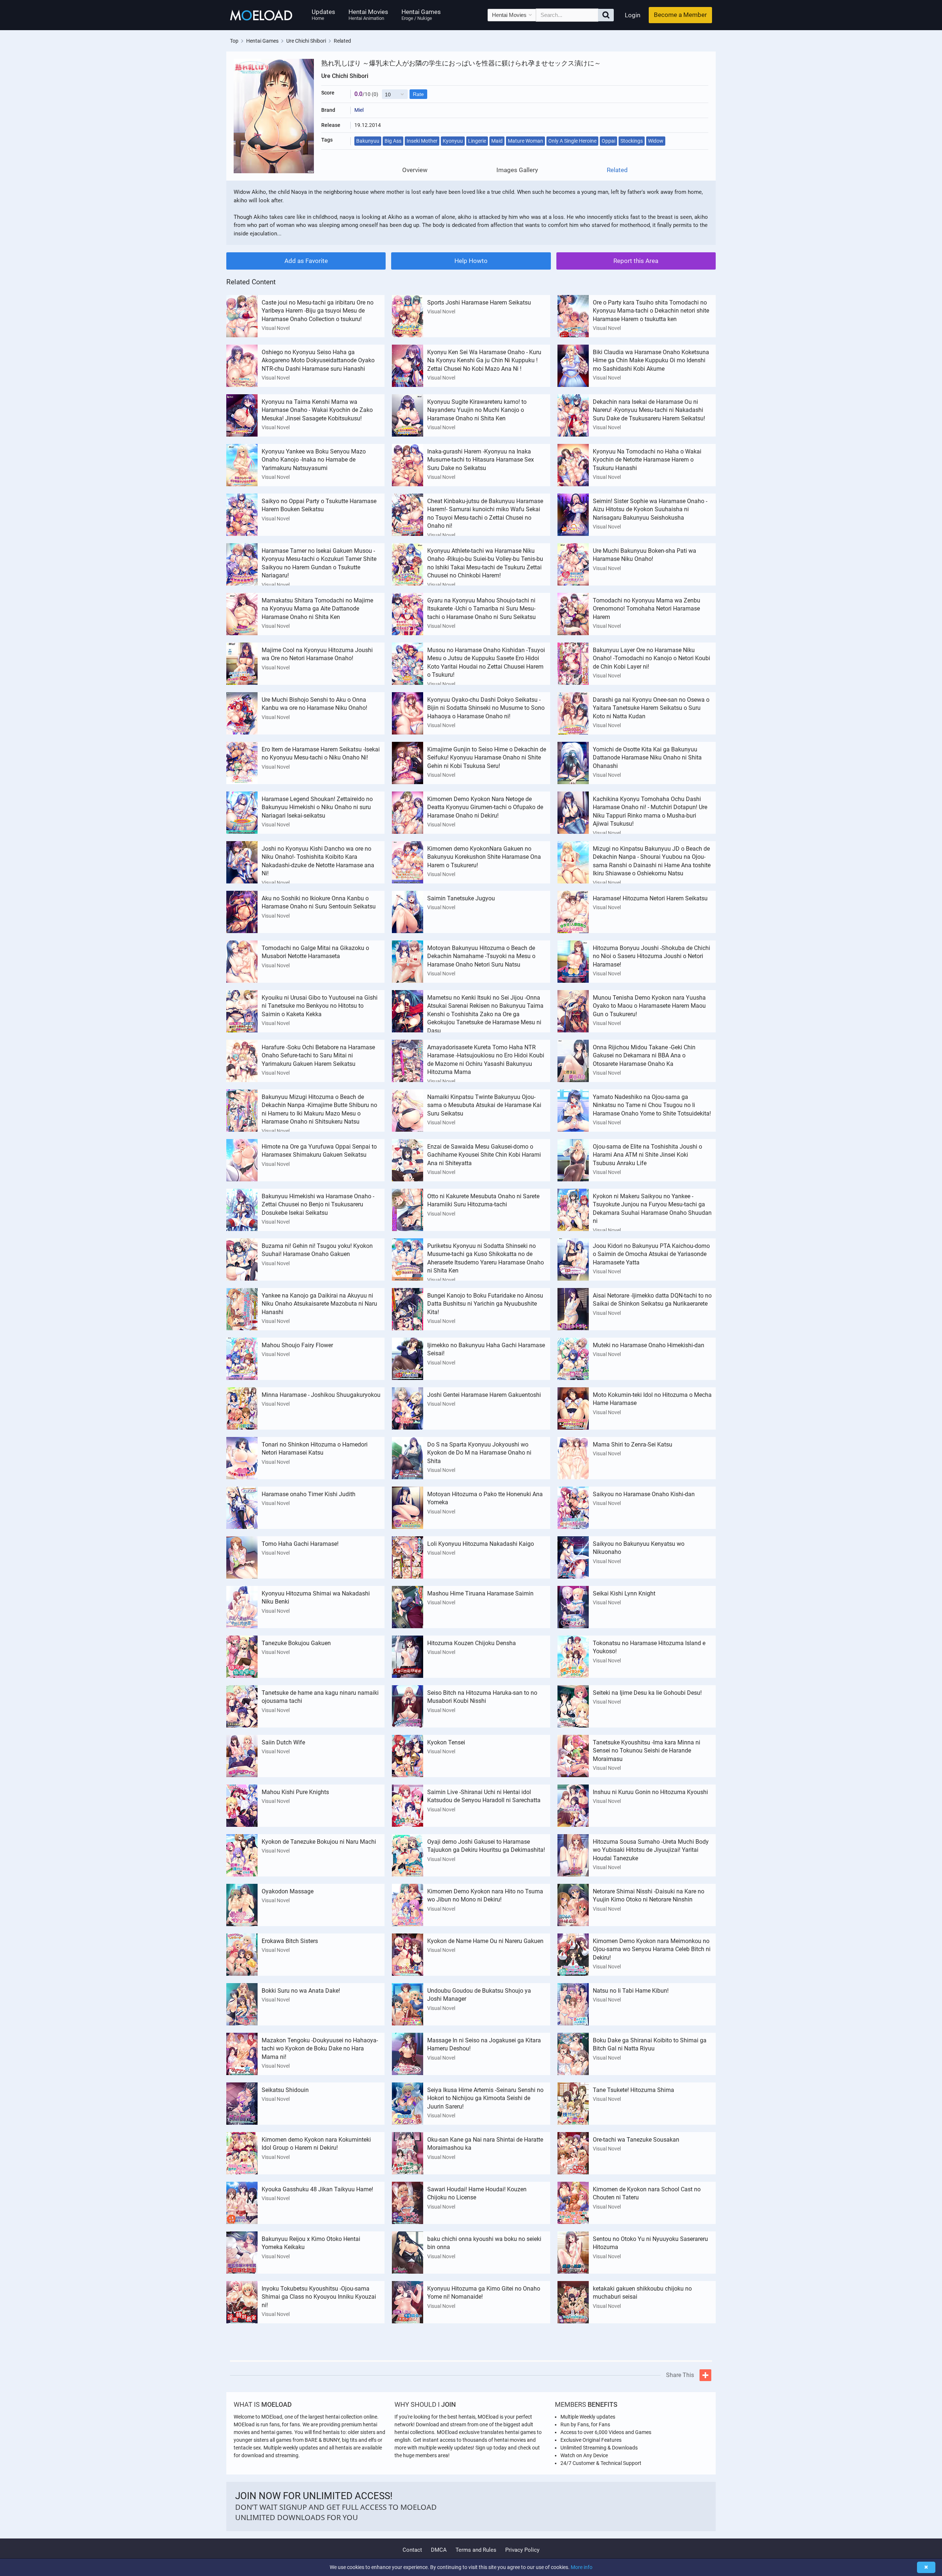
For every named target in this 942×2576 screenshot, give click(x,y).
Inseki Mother (422, 141)
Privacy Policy (522, 2550)
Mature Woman (525, 141)
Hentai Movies (368, 15)
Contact (412, 2550)
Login (633, 15)
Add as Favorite (306, 261)
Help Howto (471, 261)
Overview (415, 170)
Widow (656, 141)
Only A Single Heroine (572, 141)
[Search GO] (606, 15)
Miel (359, 110)
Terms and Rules (476, 2550)
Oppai (608, 141)
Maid (497, 141)
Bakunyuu (368, 141)
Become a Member (680, 15)
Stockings (632, 141)
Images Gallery (517, 170)
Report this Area (636, 261)
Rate (418, 94)
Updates (323, 15)
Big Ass (393, 141)
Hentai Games (421, 15)
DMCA (439, 2550)
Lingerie (477, 141)
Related (617, 170)
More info (582, 2567)
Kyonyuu (453, 141)
